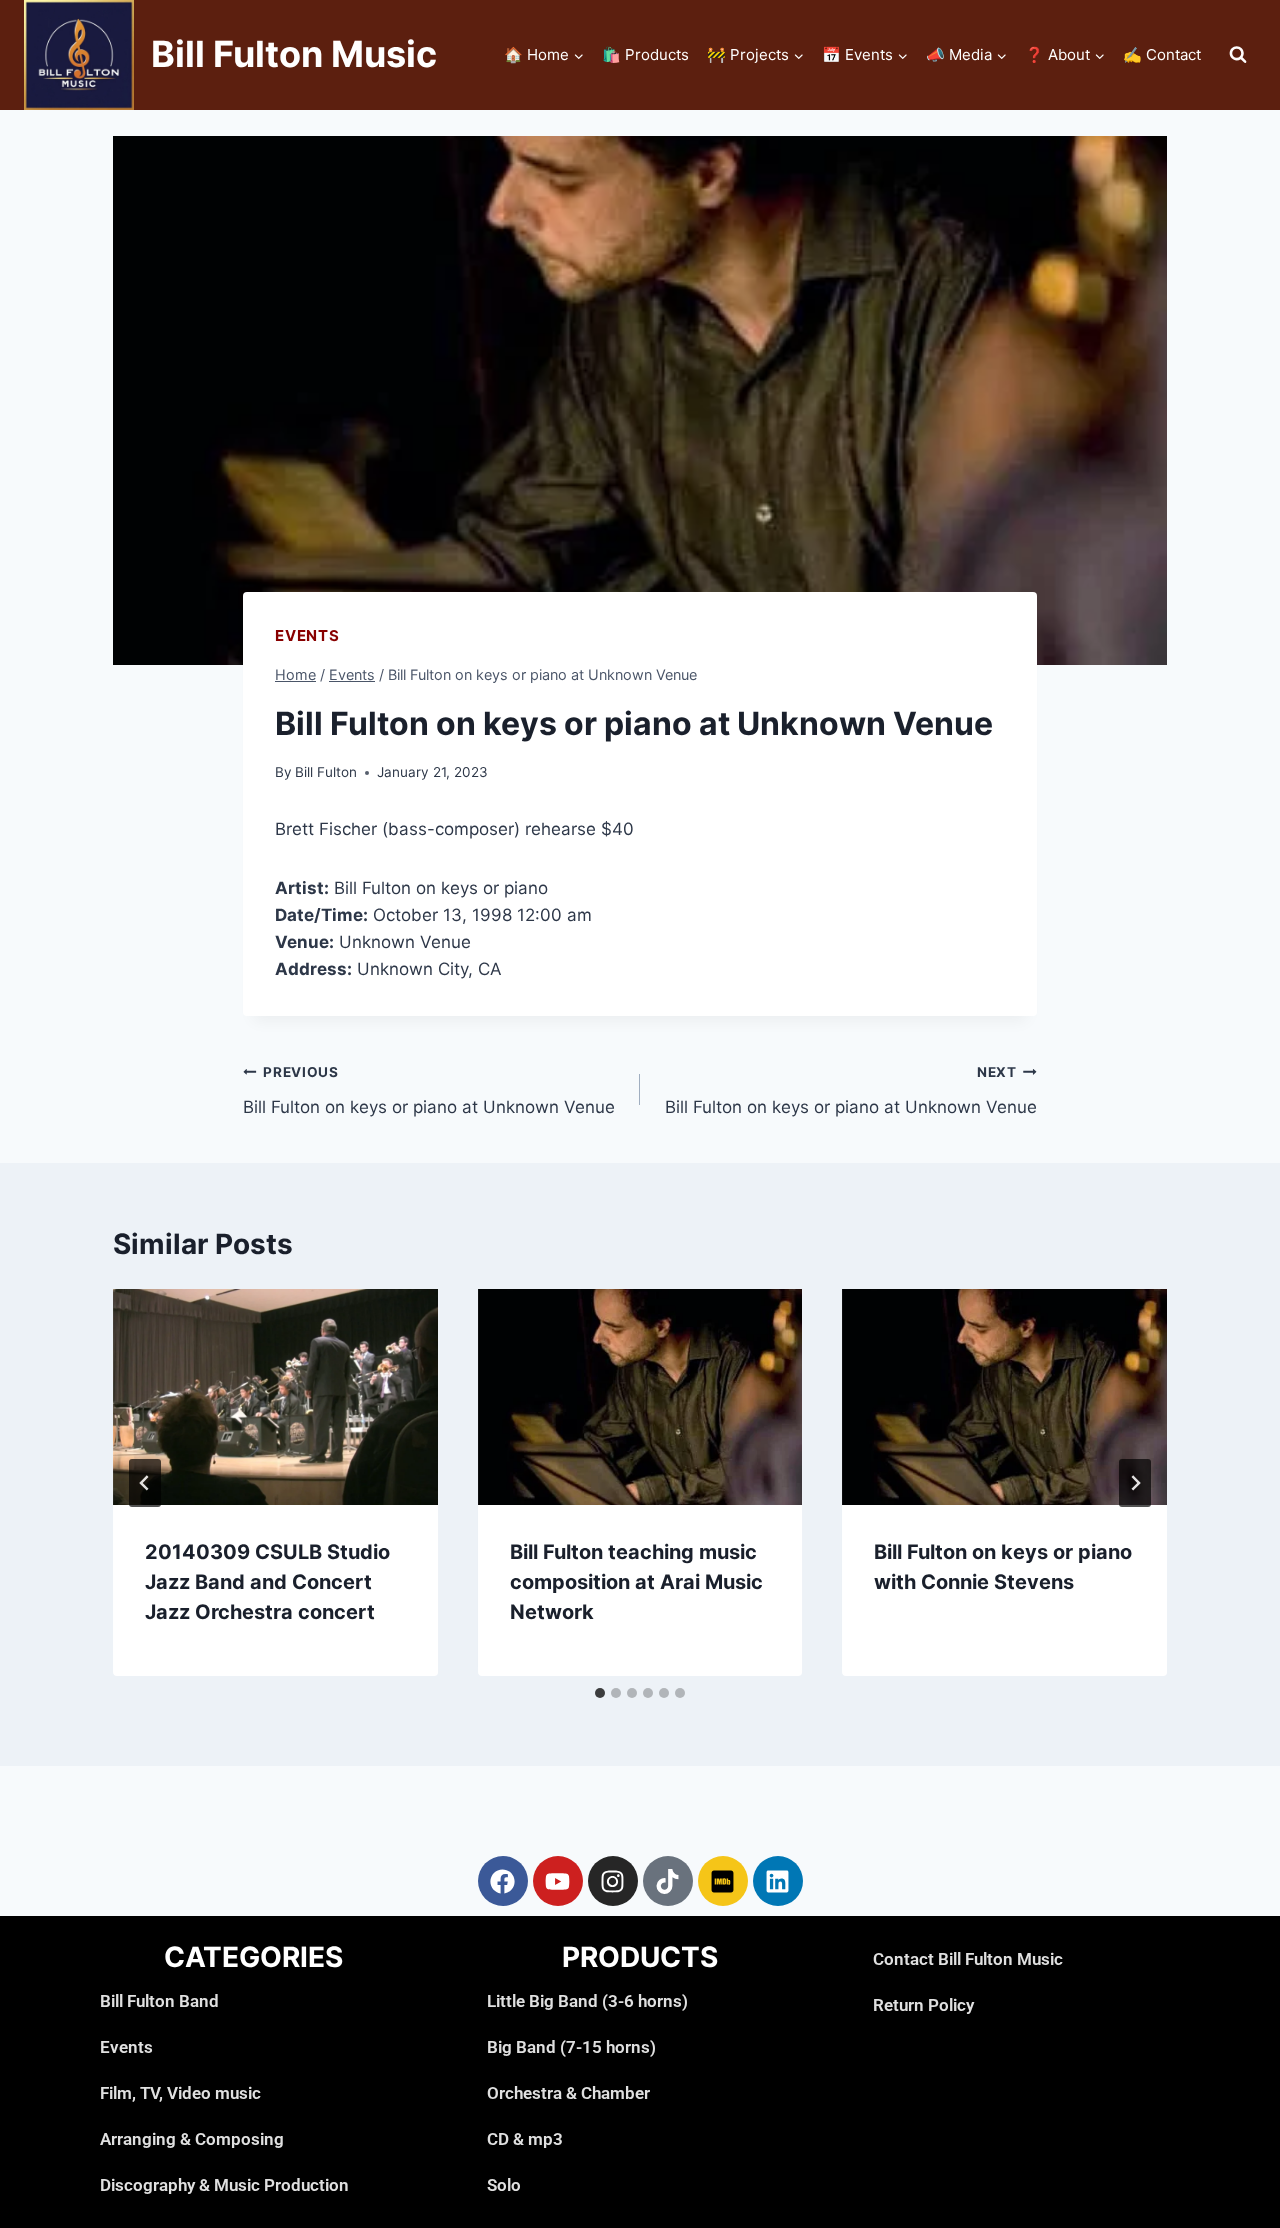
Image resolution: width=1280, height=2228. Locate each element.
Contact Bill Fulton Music (968, 1959)
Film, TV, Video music (180, 2093)
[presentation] (275, 1397)
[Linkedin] (778, 1881)
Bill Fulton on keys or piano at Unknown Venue (429, 1090)
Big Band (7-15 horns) (571, 2047)
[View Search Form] (1238, 55)
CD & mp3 (525, 2139)
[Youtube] (558, 1881)
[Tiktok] (668, 1881)
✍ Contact (1162, 54)
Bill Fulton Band (159, 2001)
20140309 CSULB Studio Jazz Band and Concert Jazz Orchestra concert (267, 1582)
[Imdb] (723, 1881)
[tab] (600, 1693)
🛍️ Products (645, 54)
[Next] (1135, 1483)
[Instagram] (613, 1881)
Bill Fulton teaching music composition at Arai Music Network (636, 1582)
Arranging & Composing (192, 2139)
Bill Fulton (326, 772)
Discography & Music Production (224, 2185)
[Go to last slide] (145, 1483)
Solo (504, 2185)
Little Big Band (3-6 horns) (587, 2001)
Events (307, 635)
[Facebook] (503, 1881)
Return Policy (923, 2005)
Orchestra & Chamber (568, 2093)
